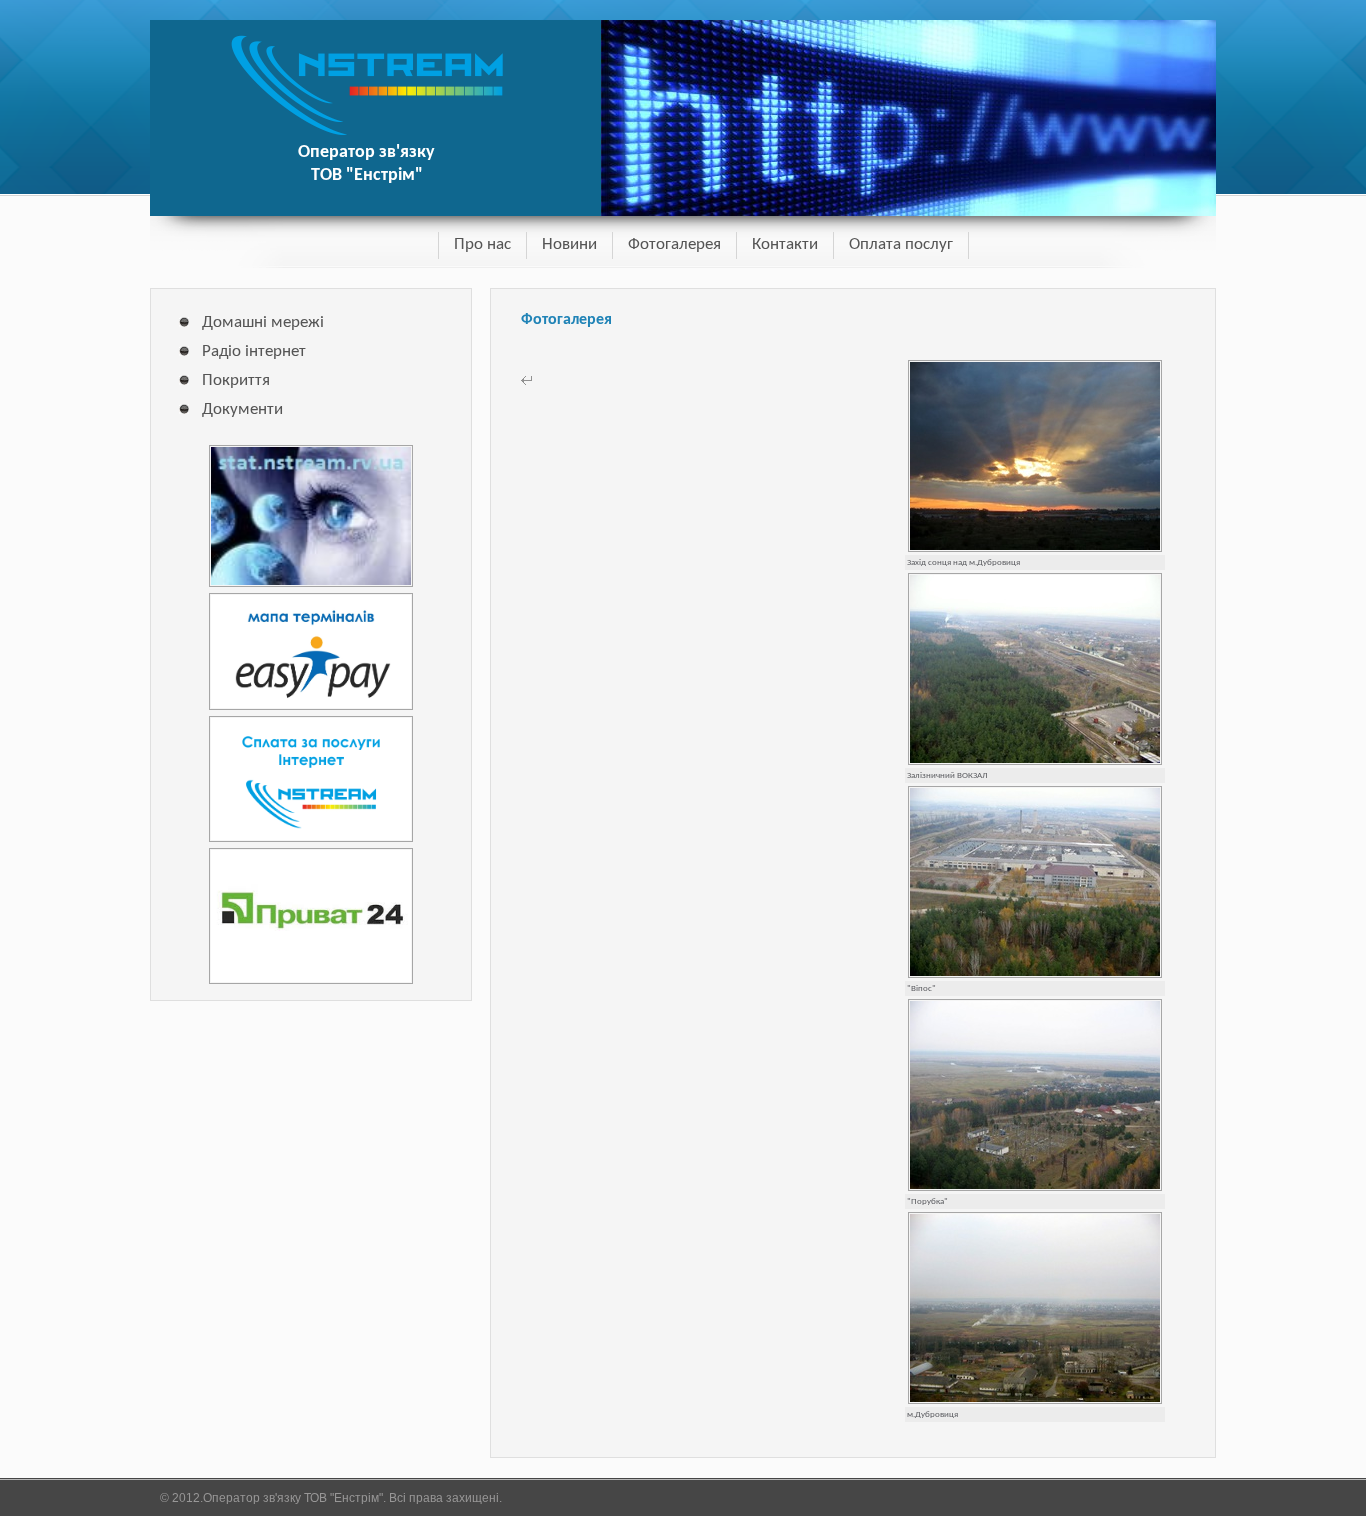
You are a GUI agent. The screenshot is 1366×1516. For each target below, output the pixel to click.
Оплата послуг (901, 244)
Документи (242, 409)
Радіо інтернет (254, 351)
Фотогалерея (674, 244)
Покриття (236, 380)
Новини (569, 244)
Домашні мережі (263, 322)
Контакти (785, 244)
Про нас (482, 244)
